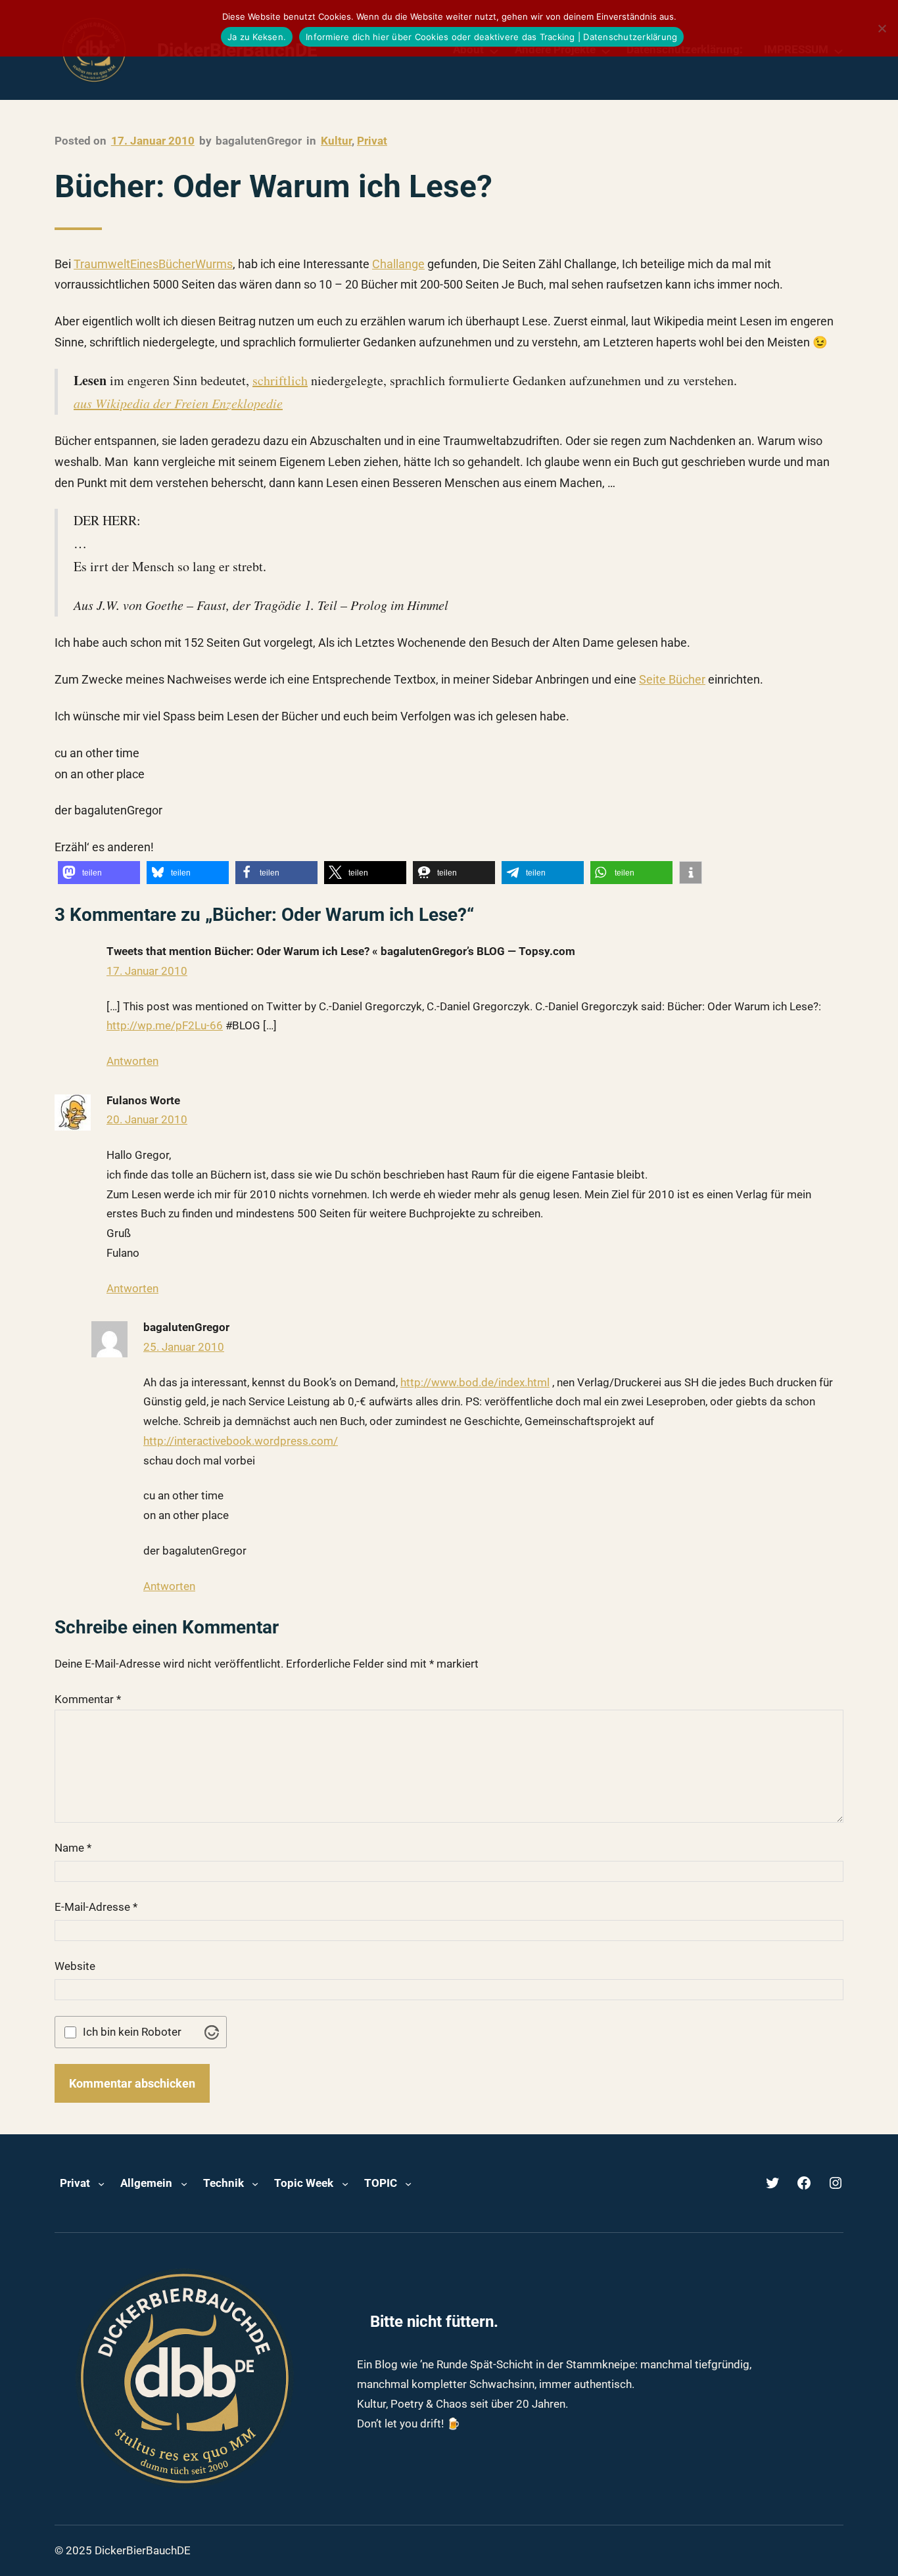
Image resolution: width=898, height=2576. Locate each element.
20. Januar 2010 (147, 1119)
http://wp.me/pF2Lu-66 (165, 1025)
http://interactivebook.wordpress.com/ (241, 1441)
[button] (99, 873)
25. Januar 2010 (184, 1347)
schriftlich (280, 380)
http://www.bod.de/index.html (475, 1382)
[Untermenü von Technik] (255, 2183)
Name (73, 1848)
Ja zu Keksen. (257, 37)
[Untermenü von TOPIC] (408, 2183)
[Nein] (882, 28)
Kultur (336, 141)
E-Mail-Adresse (96, 1907)
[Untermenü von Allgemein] (184, 2183)
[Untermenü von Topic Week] (345, 2183)
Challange (398, 264)
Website (75, 1966)
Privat (372, 141)
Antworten (132, 1061)
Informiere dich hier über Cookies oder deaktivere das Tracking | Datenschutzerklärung (491, 37)
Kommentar (88, 1699)
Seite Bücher (672, 679)
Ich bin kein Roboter (132, 2032)
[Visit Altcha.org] (212, 2032)
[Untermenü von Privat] (101, 2183)
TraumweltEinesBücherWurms (153, 264)
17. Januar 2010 (147, 971)
